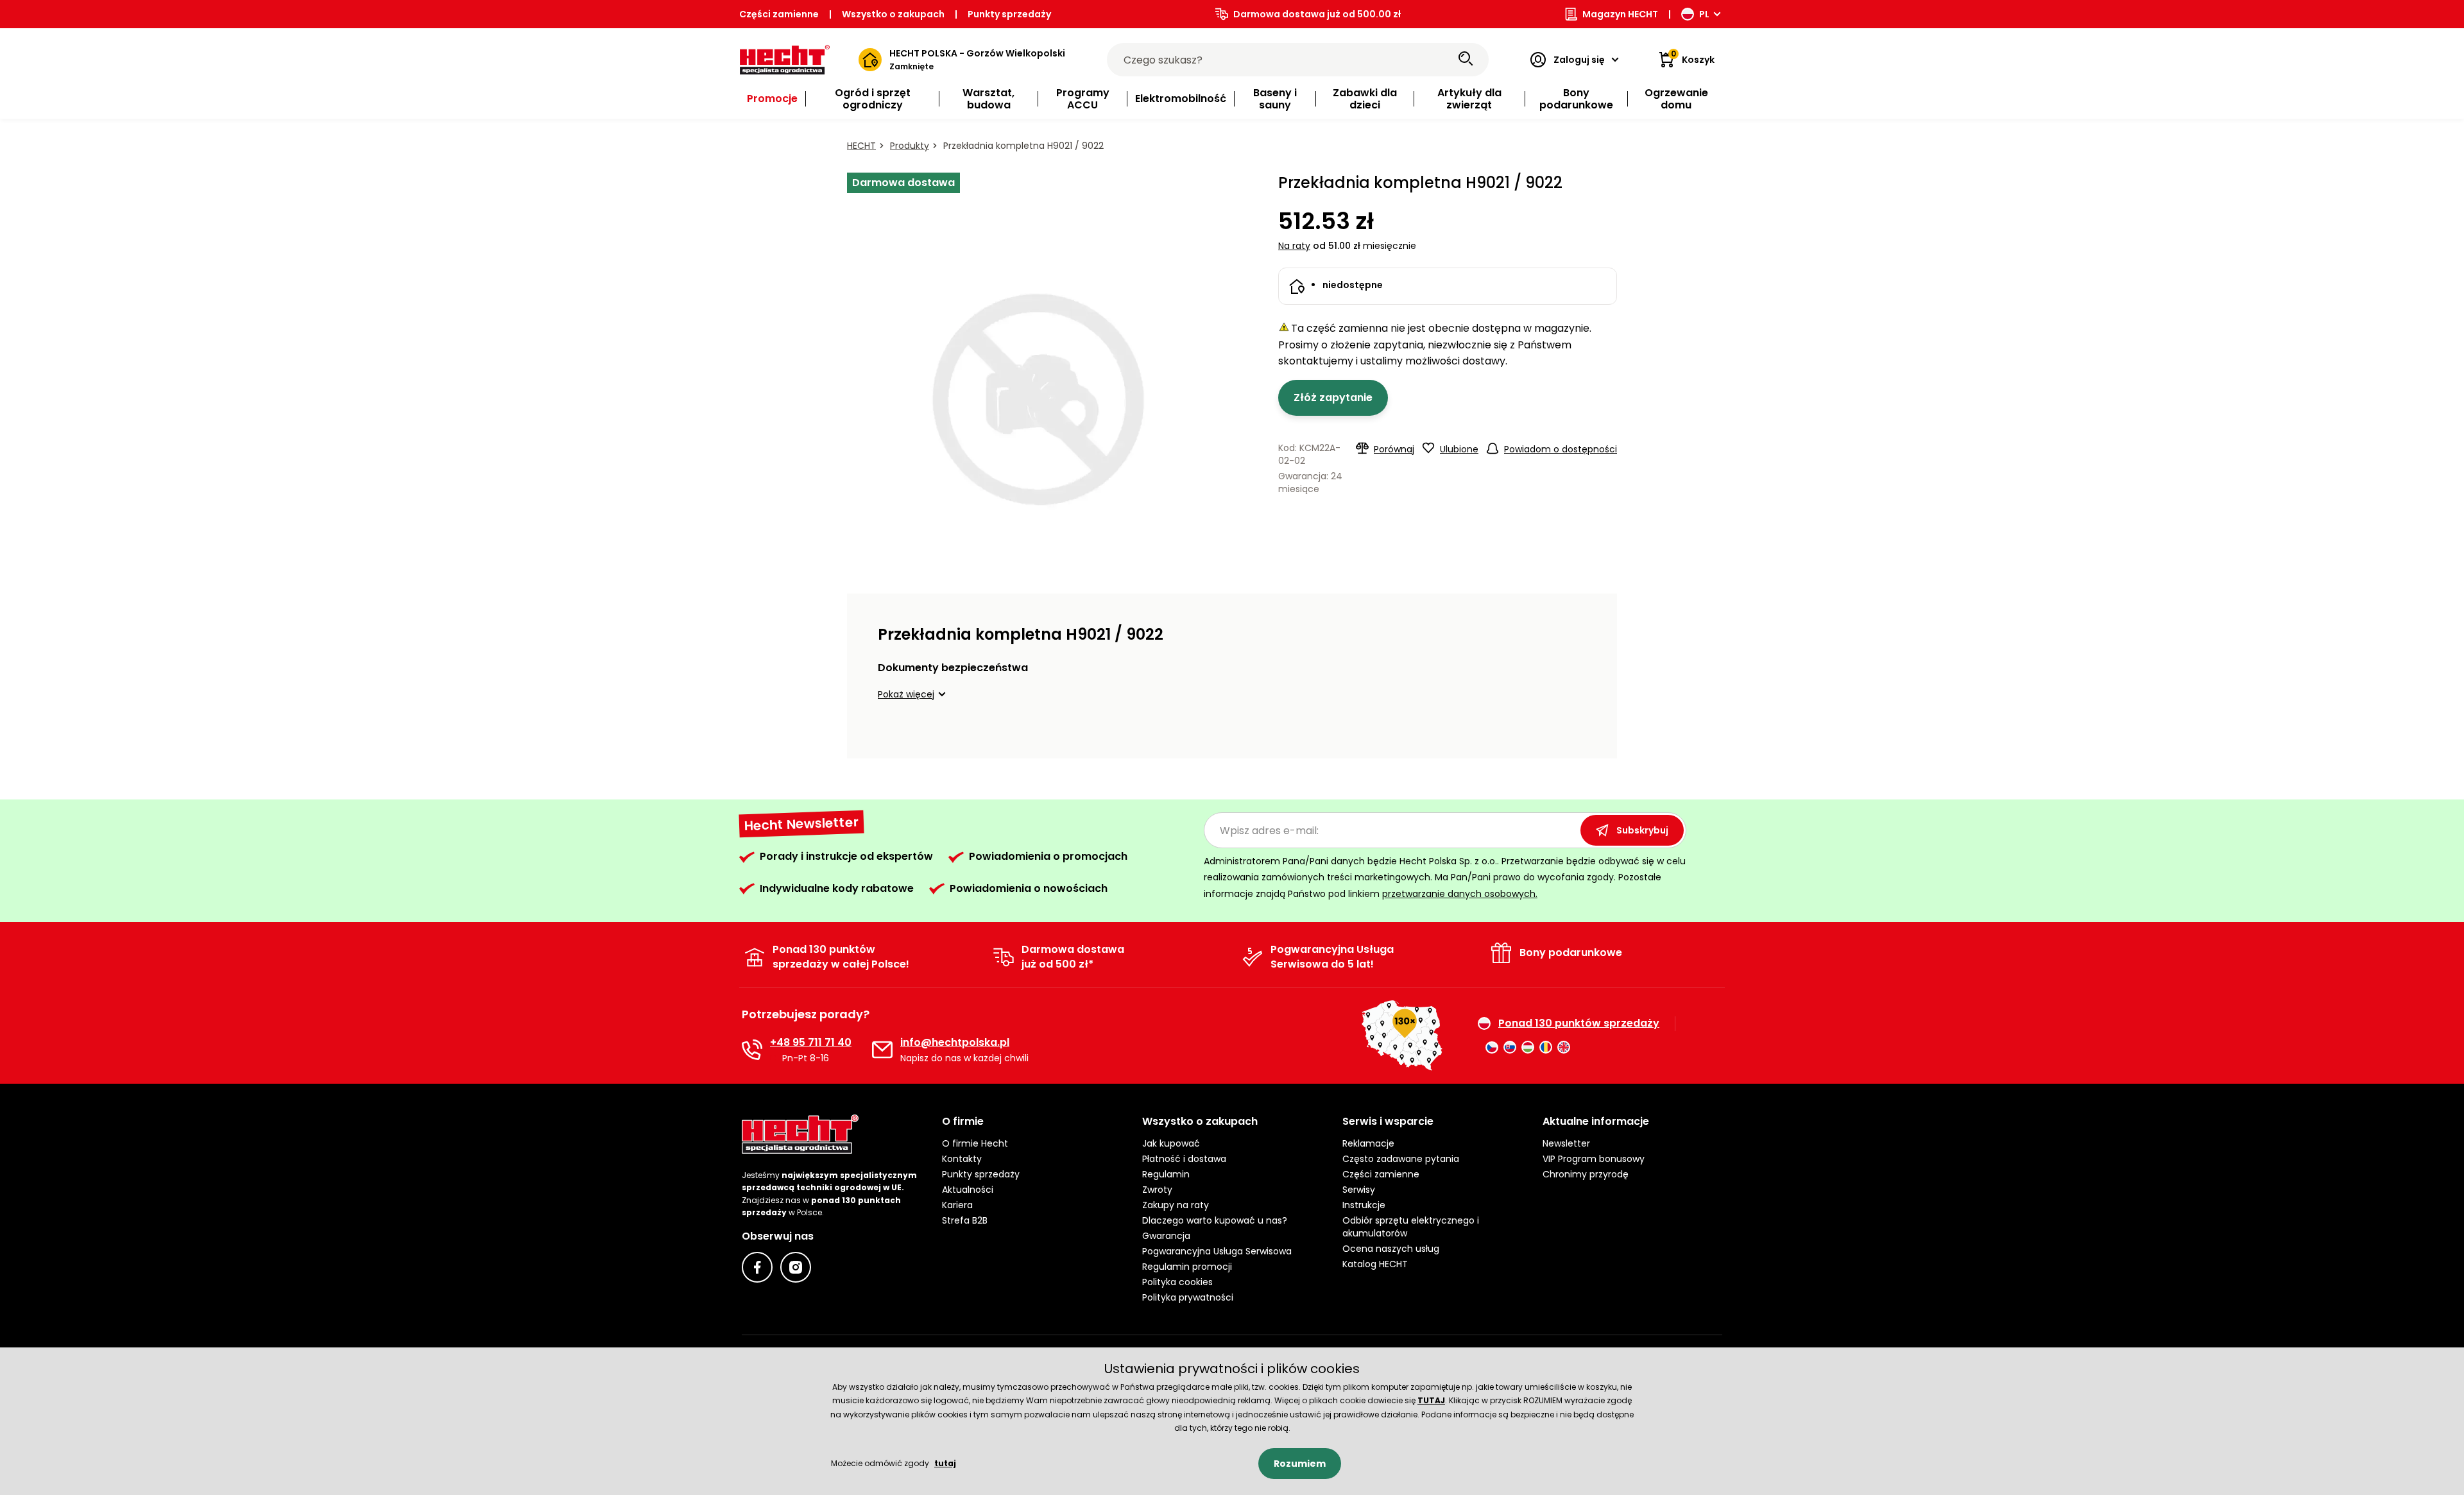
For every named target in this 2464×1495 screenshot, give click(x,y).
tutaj (945, 1463)
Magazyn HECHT (1620, 14)
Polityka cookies (1177, 1282)
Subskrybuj (1642, 830)
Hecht (861, 146)
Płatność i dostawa (1184, 1159)
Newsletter (1566, 1143)
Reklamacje (1368, 1143)
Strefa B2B (965, 1220)
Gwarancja (1166, 1236)
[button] (914, 694)
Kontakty (962, 1159)
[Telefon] (752, 1050)
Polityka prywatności (1188, 1297)
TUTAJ (1431, 1400)
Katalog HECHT (1375, 1264)
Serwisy (1359, 1190)
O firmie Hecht (975, 1143)
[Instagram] (796, 1267)
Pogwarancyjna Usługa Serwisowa (1217, 1251)
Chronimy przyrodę (1586, 1174)
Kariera (957, 1205)
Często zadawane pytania (1401, 1159)
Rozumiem (1300, 1464)
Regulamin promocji (1187, 1267)
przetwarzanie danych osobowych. (1460, 894)
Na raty (1294, 246)
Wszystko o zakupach (893, 14)
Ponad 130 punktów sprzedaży (1579, 1023)
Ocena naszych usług (1391, 1249)
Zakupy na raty (1176, 1205)
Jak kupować (1171, 1143)
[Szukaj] (1466, 60)
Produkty (910, 146)
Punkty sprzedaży (1009, 14)
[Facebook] (757, 1267)
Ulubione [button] (1459, 449)
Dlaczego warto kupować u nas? (1215, 1220)
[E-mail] (882, 1050)
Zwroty (1157, 1190)
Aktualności (968, 1190)
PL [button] (1704, 14)
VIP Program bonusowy (1594, 1159)
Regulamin (1166, 1174)
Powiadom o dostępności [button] (1561, 449)
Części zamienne (779, 14)
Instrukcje (1364, 1205)
